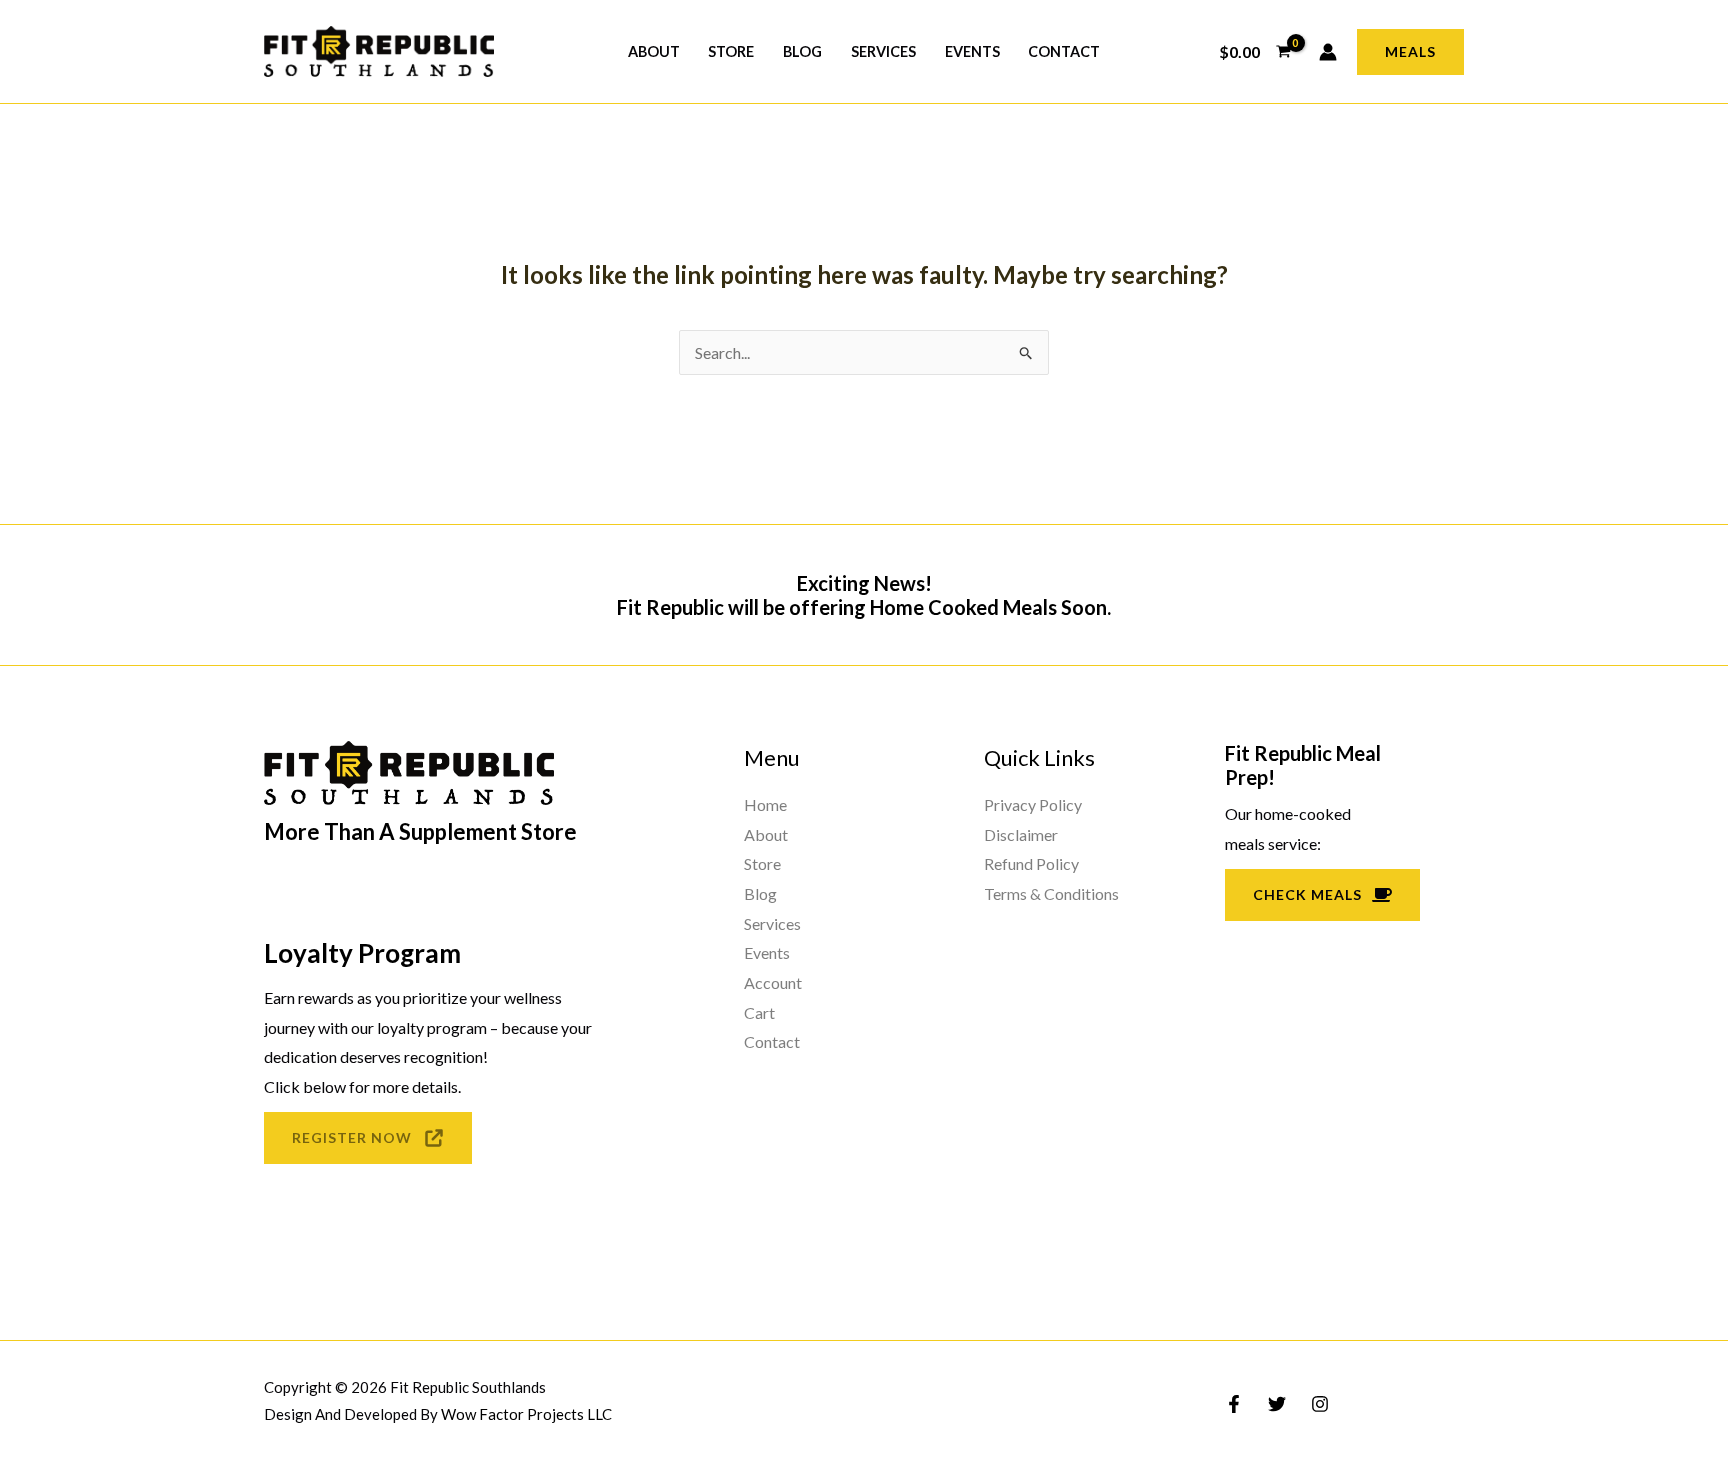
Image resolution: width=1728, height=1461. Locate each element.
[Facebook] (1234, 1404)
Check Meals (1307, 894)
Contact (1064, 51)
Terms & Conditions (1051, 893)
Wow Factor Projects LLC (526, 1414)
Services (883, 51)
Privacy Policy (1033, 804)
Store (731, 51)
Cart (759, 1012)
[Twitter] (1277, 1404)
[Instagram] (1320, 1404)
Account (773, 982)
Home (765, 804)
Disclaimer (1021, 834)
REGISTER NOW (352, 1137)
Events (972, 51)
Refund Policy (1031, 863)
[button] (1410, 52)
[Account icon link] (1328, 52)
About (654, 51)
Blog (802, 51)
